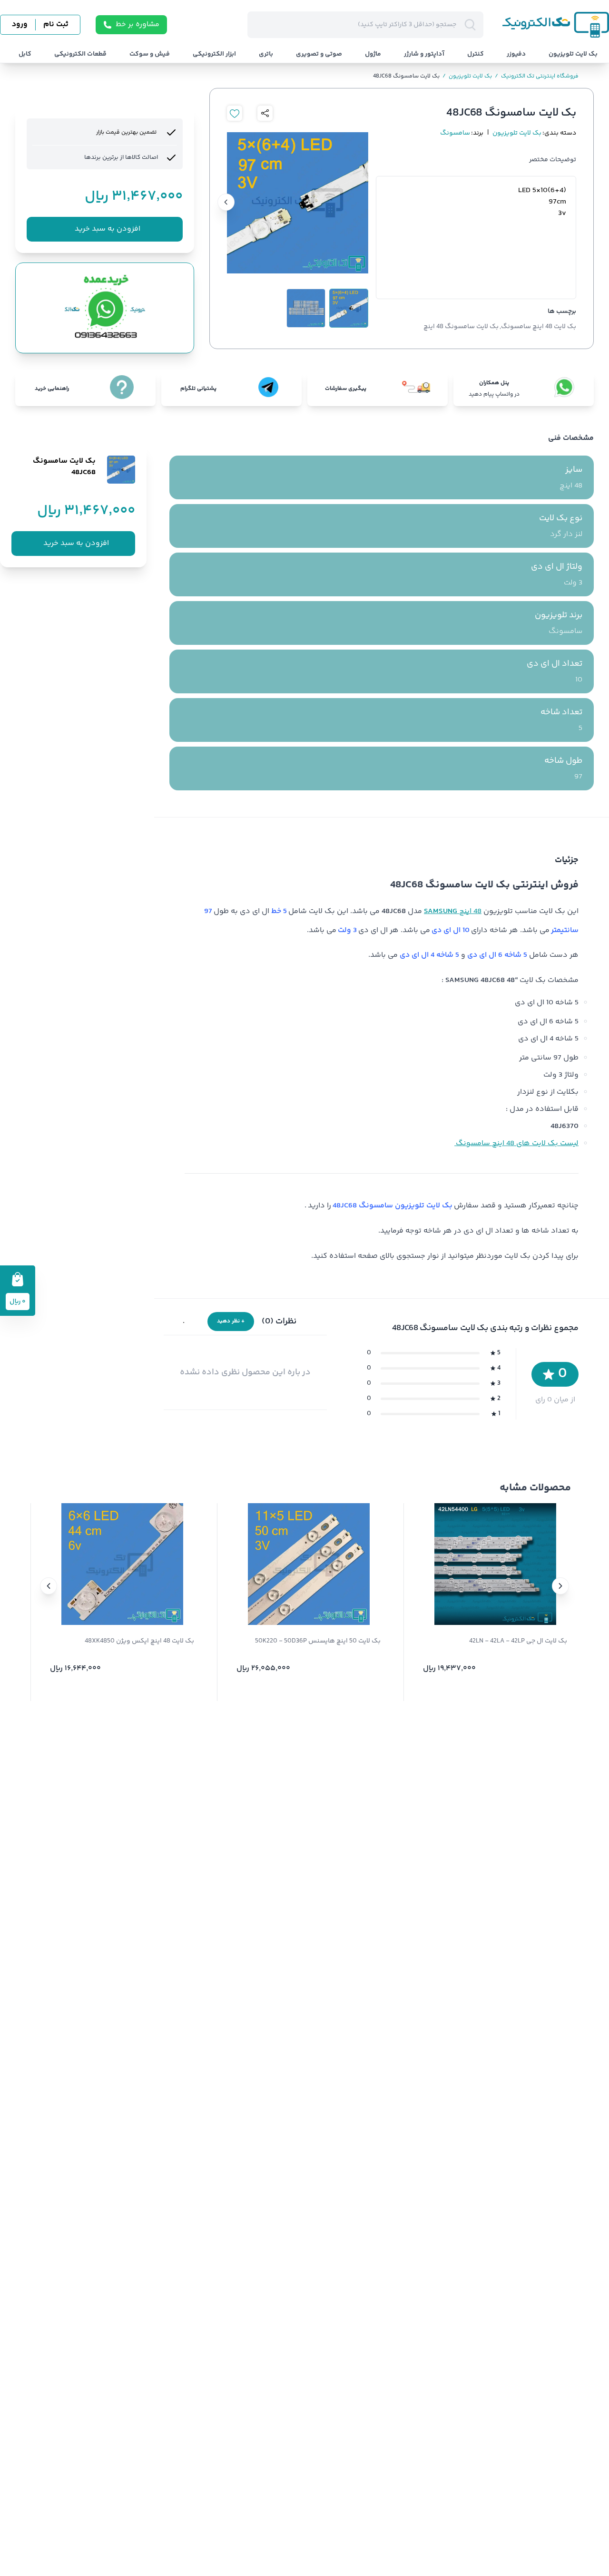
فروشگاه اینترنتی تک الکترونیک (537, 77)
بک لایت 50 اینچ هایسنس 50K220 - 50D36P (318, 1641)
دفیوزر (516, 54)
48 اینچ (453, 911)
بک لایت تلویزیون (573, 54)
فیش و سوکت (150, 54)
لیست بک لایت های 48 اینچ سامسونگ (516, 1143)
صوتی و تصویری (319, 54)
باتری (266, 54)
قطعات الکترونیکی (80, 54)
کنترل (476, 54)
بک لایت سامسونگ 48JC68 (406, 77)
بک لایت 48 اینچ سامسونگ (539, 327)
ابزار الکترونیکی (214, 54)
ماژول (373, 54)
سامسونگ (455, 133)
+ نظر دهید (231, 1321)
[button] (560, 1586)
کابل (25, 54)
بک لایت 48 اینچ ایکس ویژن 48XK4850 (139, 1641)
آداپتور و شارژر (424, 54)
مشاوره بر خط (138, 24)
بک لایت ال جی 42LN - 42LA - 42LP (518, 1641)
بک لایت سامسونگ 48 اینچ (461, 327)
